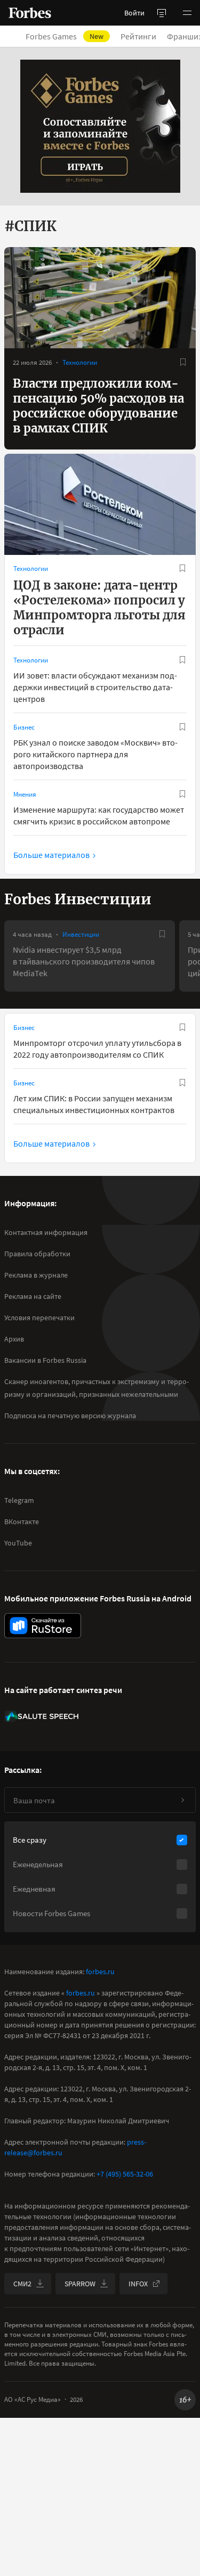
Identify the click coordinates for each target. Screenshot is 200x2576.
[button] (187, 13)
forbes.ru (100, 1972)
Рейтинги (138, 36)
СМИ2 (22, 2284)
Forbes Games (65, 36)
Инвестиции (81, 934)
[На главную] (30, 13)
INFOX (138, 2284)
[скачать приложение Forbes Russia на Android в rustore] (43, 1626)
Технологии (80, 362)
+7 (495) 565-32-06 (125, 2174)
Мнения (25, 794)
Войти (134, 13)
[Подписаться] (182, 1800)
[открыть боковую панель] (162, 13)
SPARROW (80, 2284)
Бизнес (24, 727)
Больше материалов (51, 855)
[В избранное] (183, 362)
